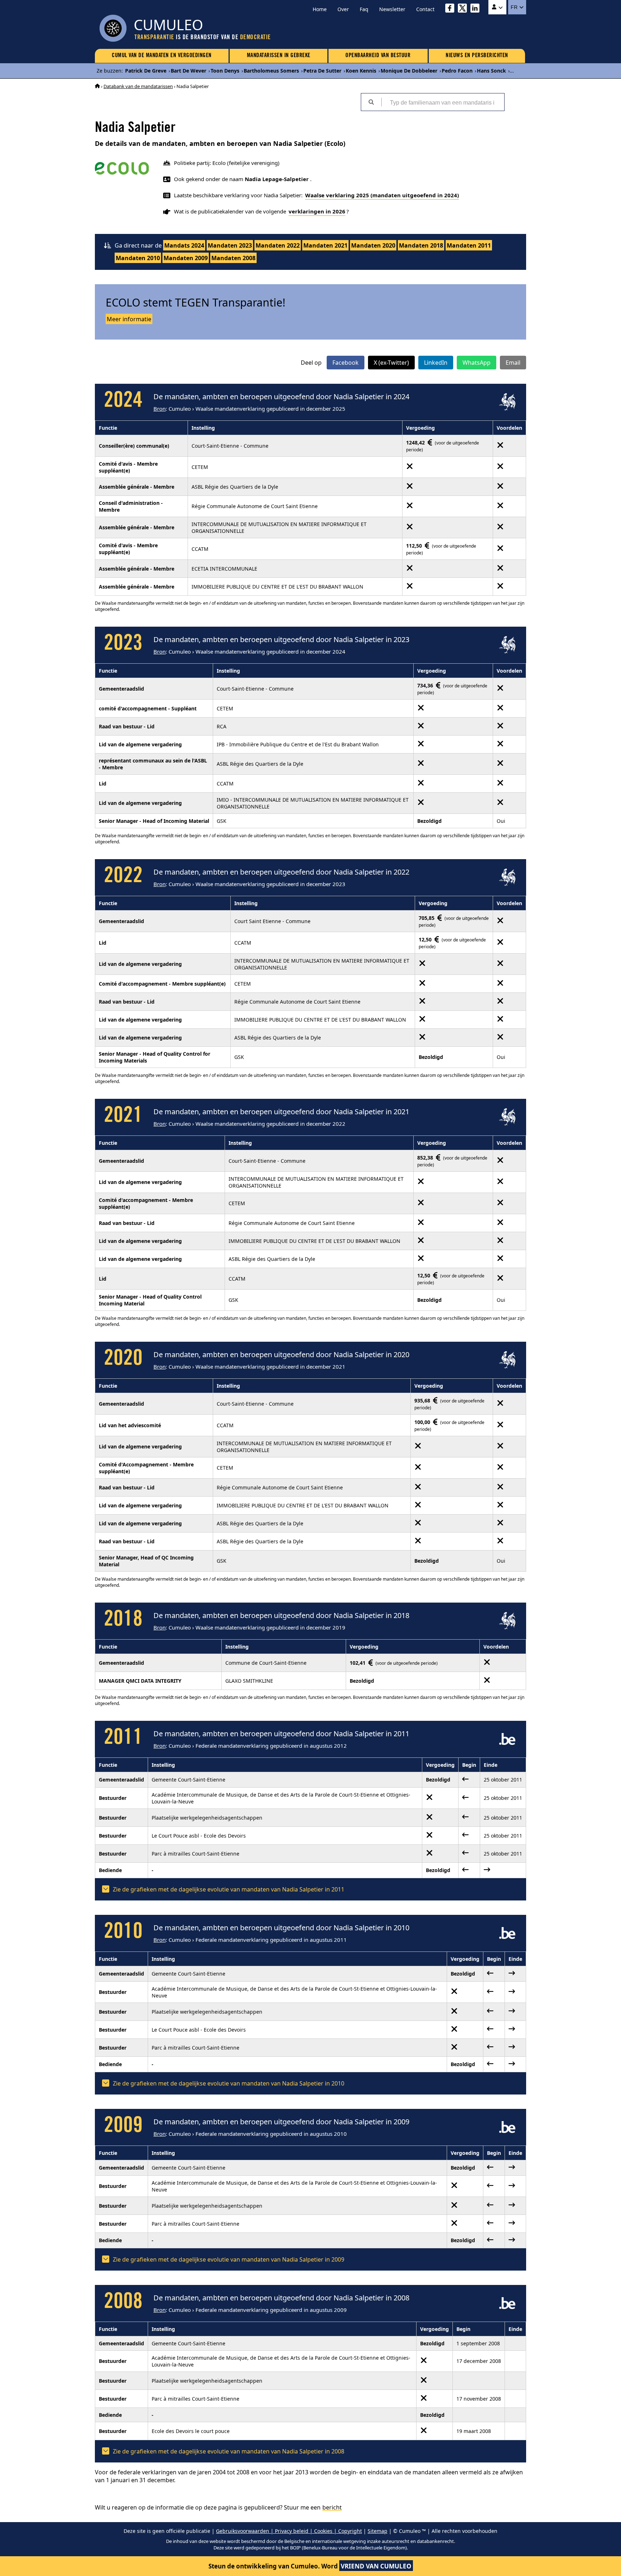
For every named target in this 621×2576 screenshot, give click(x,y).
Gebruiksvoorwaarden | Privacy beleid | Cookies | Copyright (289, 2531)
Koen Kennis (361, 71)
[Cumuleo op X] (464, 9)
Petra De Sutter (322, 71)
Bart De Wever (188, 71)
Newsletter (392, 9)
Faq (364, 9)
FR (515, 7)
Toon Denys (225, 71)
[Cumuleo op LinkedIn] (477, 9)
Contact (425, 9)
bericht (332, 2507)
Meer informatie (129, 319)
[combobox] (443, 102)
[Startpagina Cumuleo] (97, 86)
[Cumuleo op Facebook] (452, 9)
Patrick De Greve (146, 71)
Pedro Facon (457, 71)
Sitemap (378, 2531)
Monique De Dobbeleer (409, 71)
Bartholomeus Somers (271, 71)
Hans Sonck (491, 71)
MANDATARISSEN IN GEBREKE (279, 56)
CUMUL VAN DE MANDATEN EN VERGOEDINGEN (162, 56)
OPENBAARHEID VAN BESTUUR (378, 56)
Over (343, 9)
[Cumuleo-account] (497, 7)
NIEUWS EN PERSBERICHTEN (477, 56)
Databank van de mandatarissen (138, 86)
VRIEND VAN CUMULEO (376, 2566)
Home (320, 9)
